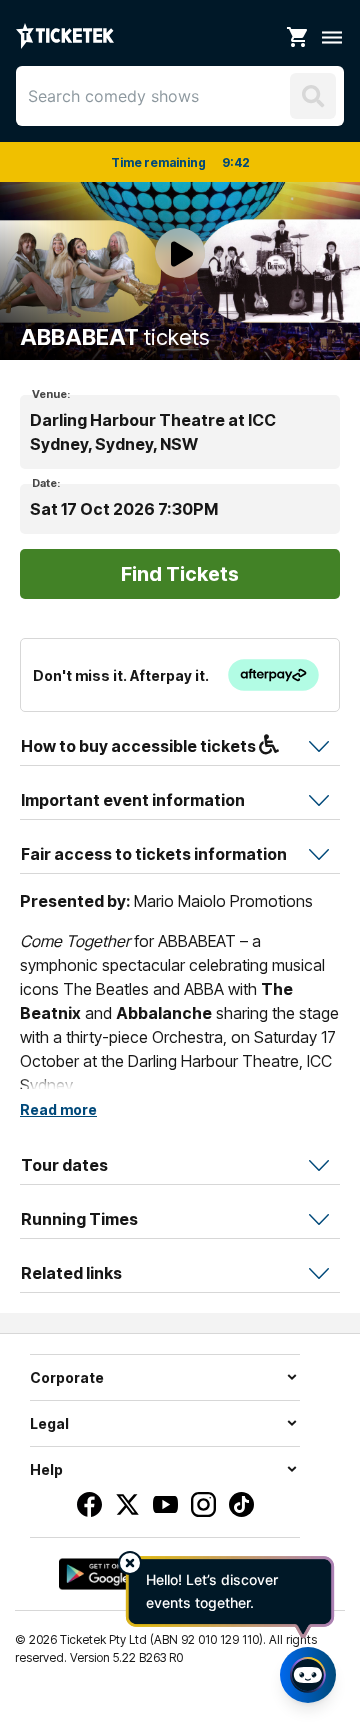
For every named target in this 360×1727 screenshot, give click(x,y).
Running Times (79, 1219)
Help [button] (46, 1469)
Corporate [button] (67, 1377)
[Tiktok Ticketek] (241, 1504)
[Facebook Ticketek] (89, 1504)
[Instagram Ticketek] (203, 1504)
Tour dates (64, 1165)
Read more (58, 1109)
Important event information (133, 800)
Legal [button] (49, 1423)
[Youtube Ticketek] (165, 1504)
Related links (71, 1273)
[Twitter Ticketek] (127, 1504)
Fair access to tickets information (154, 854)
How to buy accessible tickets (140, 746)
